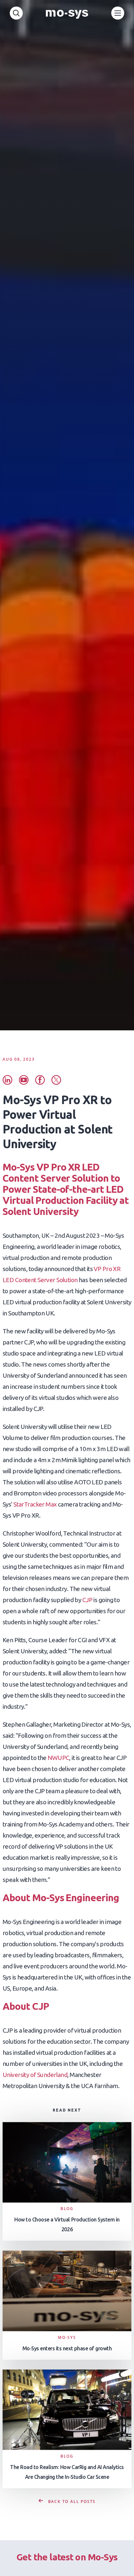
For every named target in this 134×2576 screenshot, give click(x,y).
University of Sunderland (35, 2075)
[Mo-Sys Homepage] (67, 13)
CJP (87, 1600)
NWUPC (58, 1758)
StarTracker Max (35, 1504)
